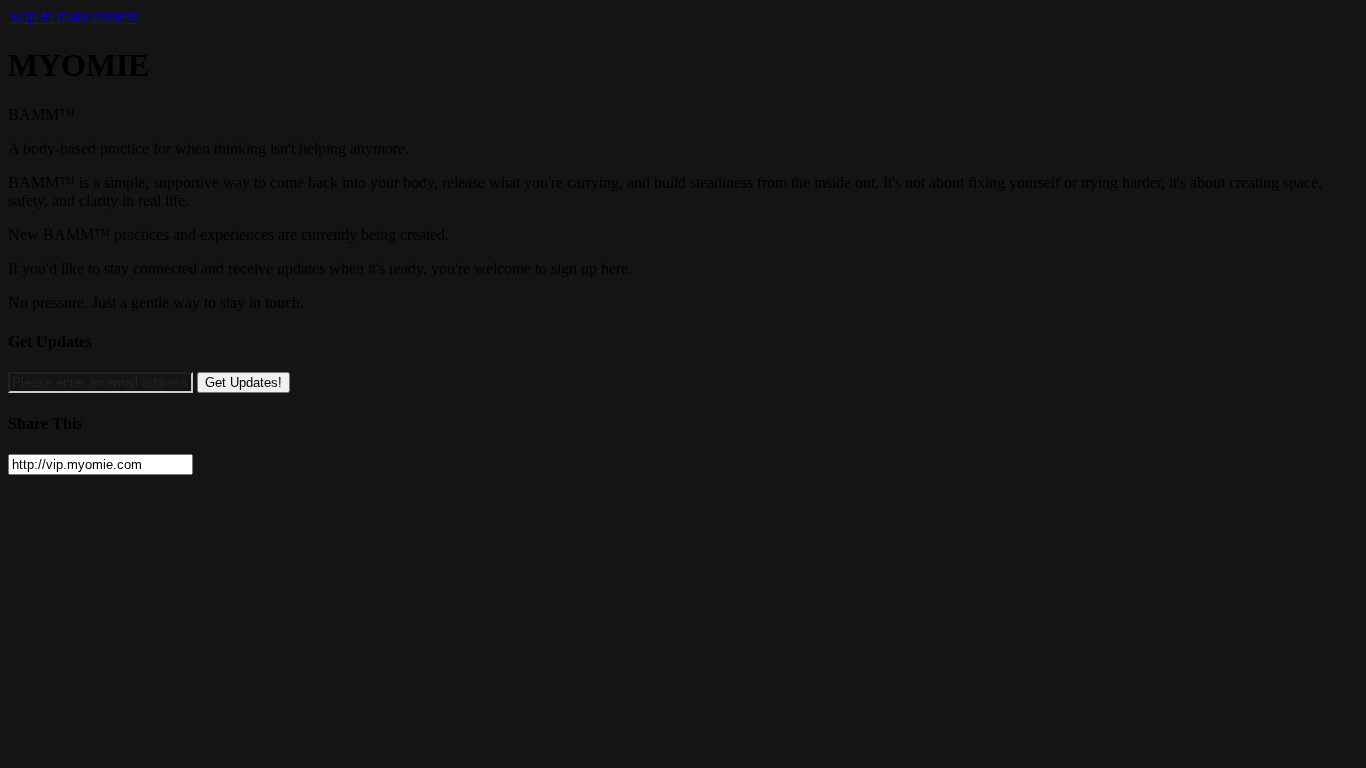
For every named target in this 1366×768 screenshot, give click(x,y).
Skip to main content (73, 16)
